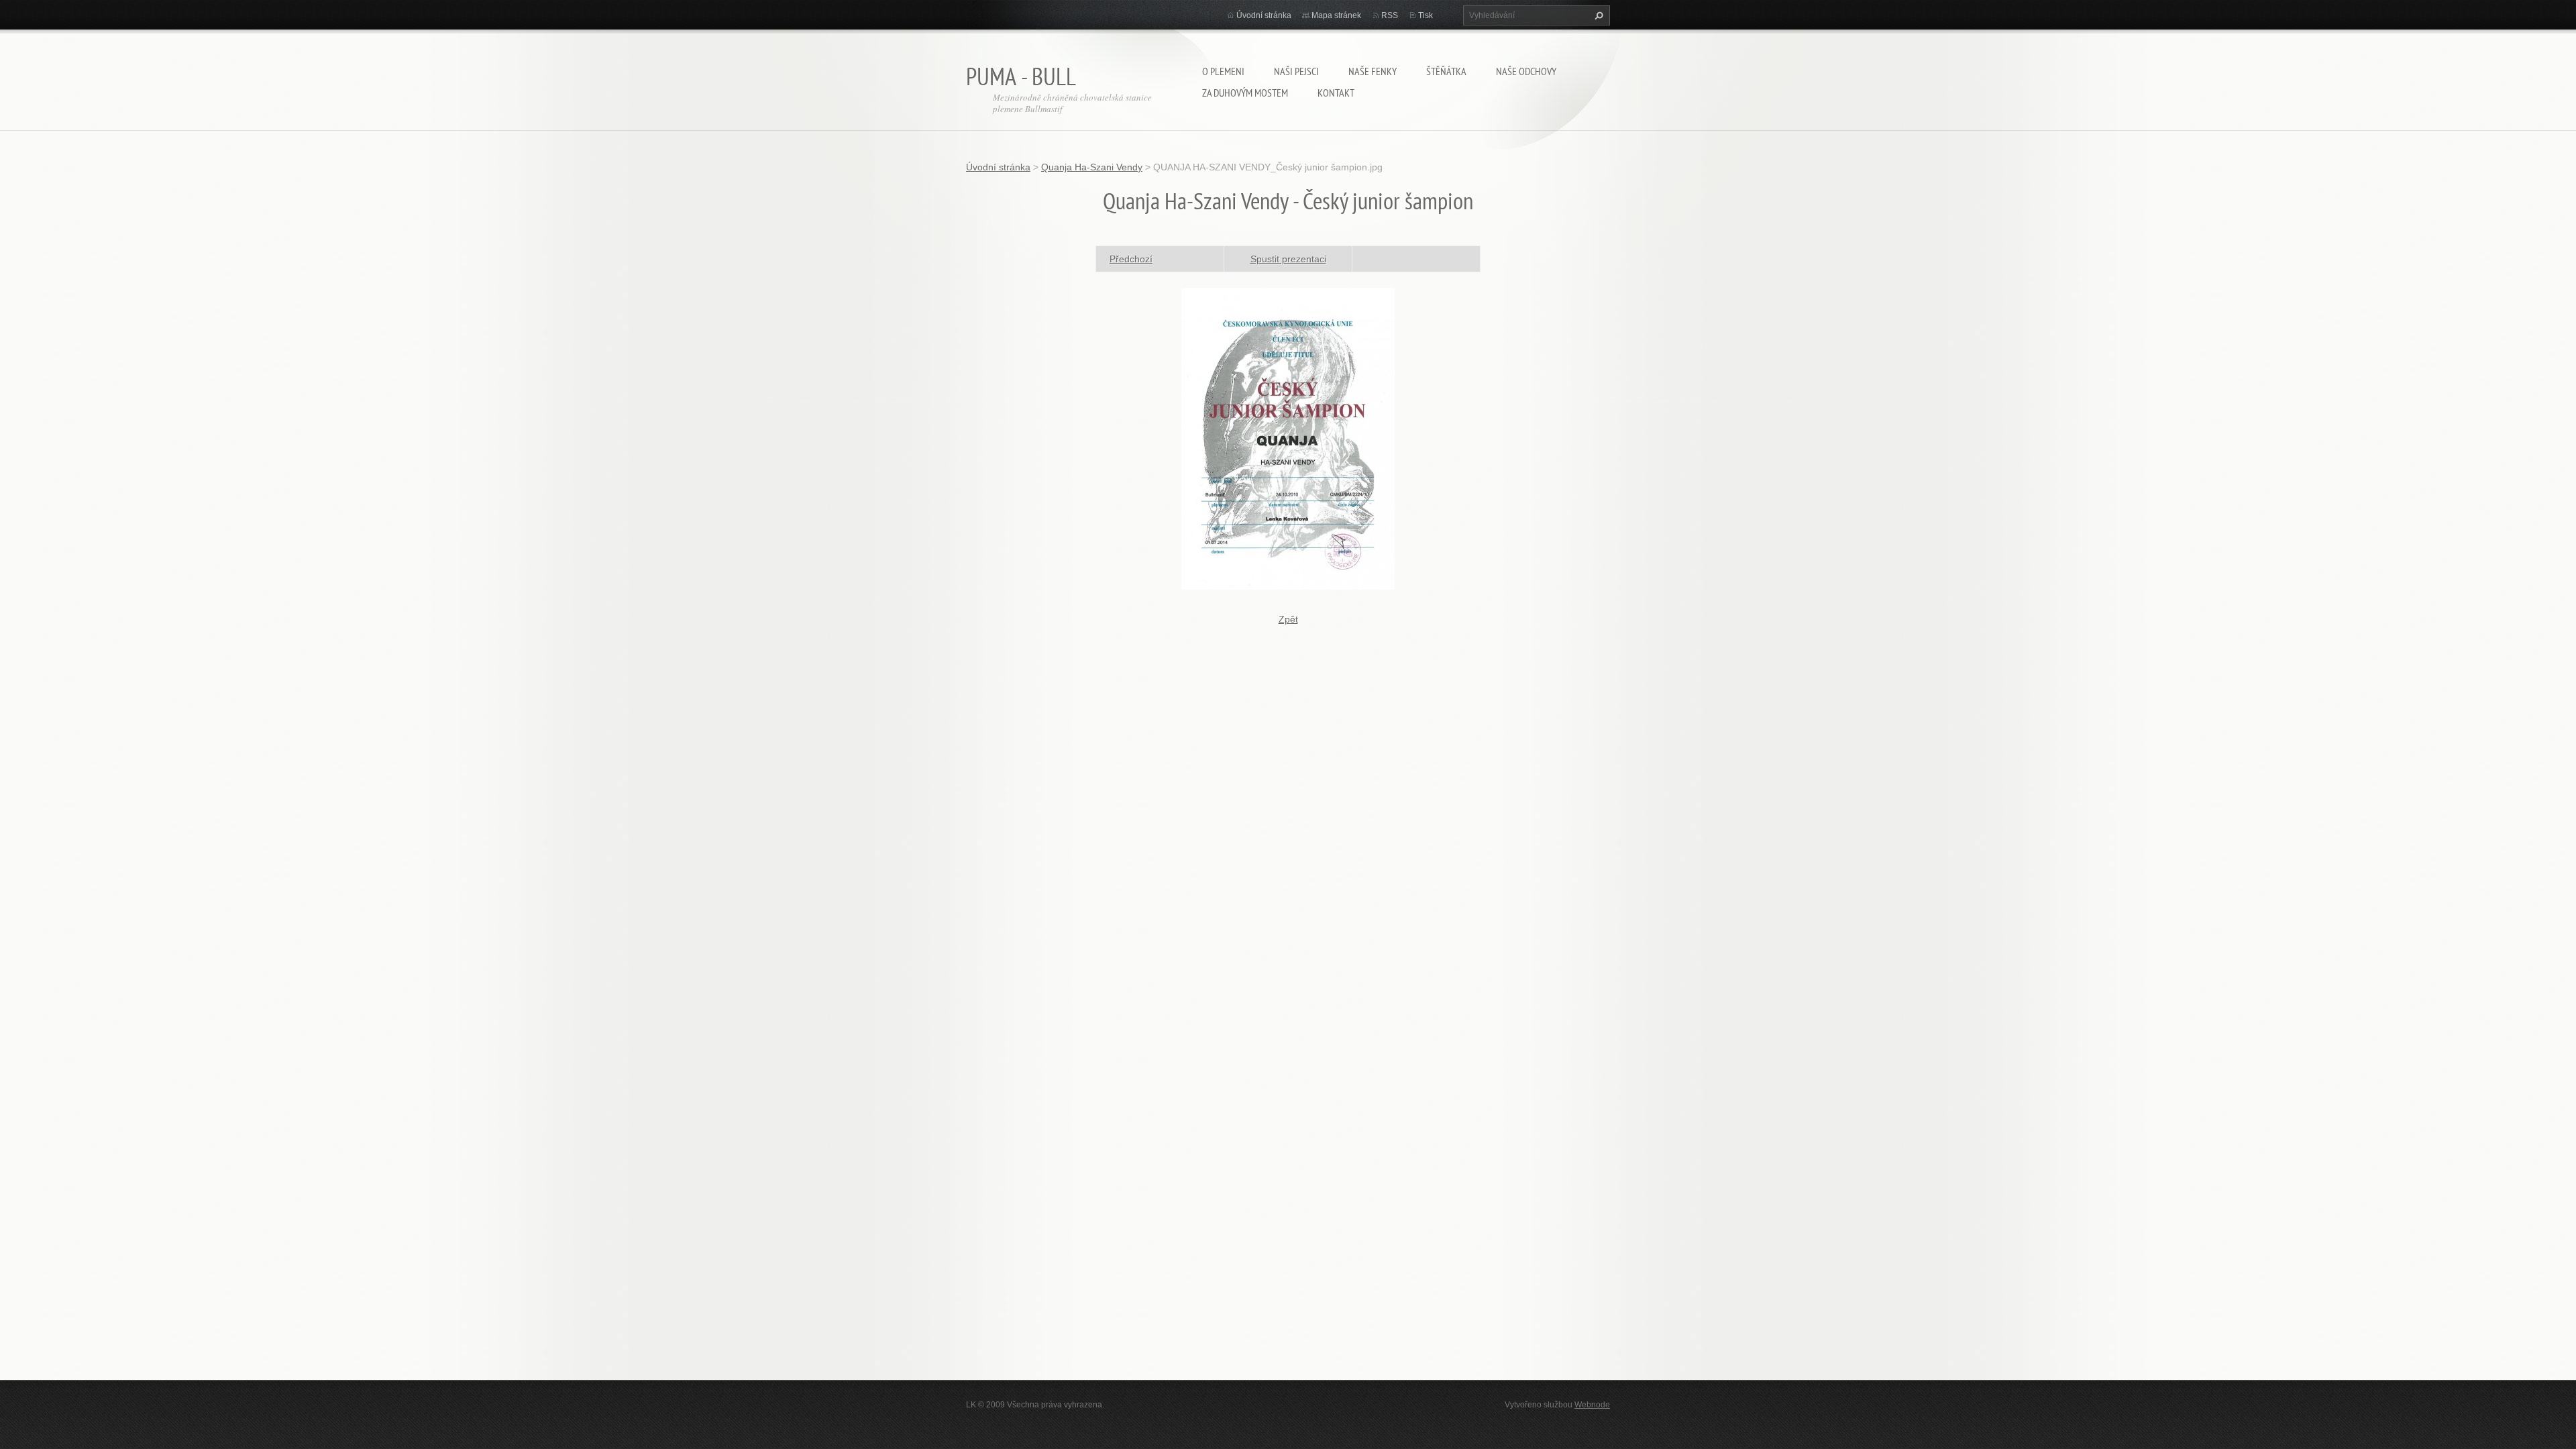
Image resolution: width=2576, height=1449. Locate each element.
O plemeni (1223, 71)
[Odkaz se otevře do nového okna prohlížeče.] (1288, 437)
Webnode (1592, 1405)
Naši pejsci (1296, 71)
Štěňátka (1446, 71)
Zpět (1288, 619)
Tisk (1426, 15)
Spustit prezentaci (1288, 259)
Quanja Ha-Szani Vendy (1092, 167)
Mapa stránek (1336, 15)
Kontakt (1336, 93)
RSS (1390, 15)
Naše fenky (1373, 71)
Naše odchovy (1526, 71)
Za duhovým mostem (1245, 93)
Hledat (1597, 15)
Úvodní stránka (1264, 15)
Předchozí (1131, 259)
